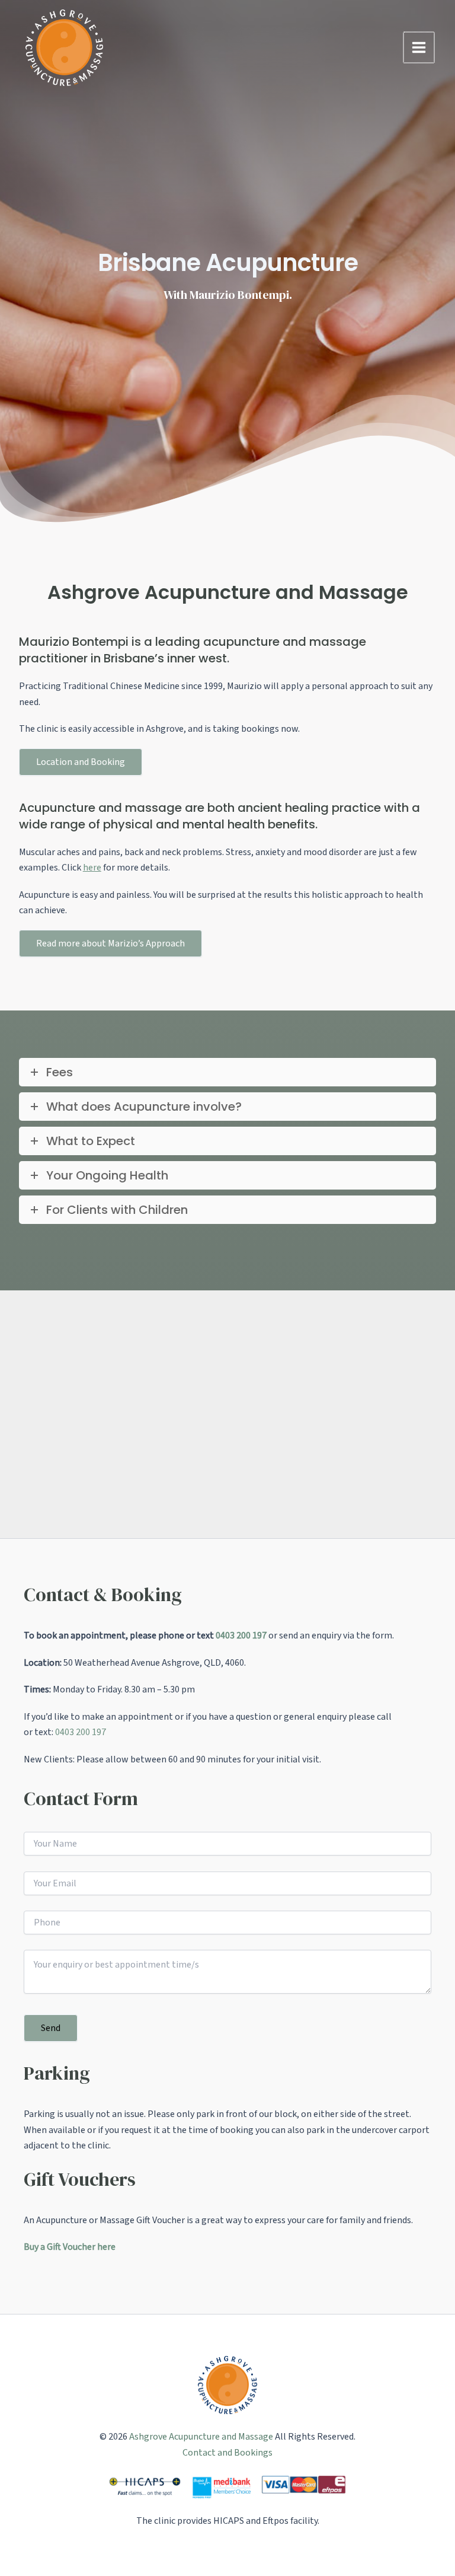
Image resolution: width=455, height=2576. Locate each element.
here (92, 868)
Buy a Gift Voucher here (70, 2247)
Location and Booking (81, 762)
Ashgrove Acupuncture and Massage (201, 2437)
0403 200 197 (241, 1635)
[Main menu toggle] (419, 47)
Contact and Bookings (227, 2453)
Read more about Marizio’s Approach (110, 943)
